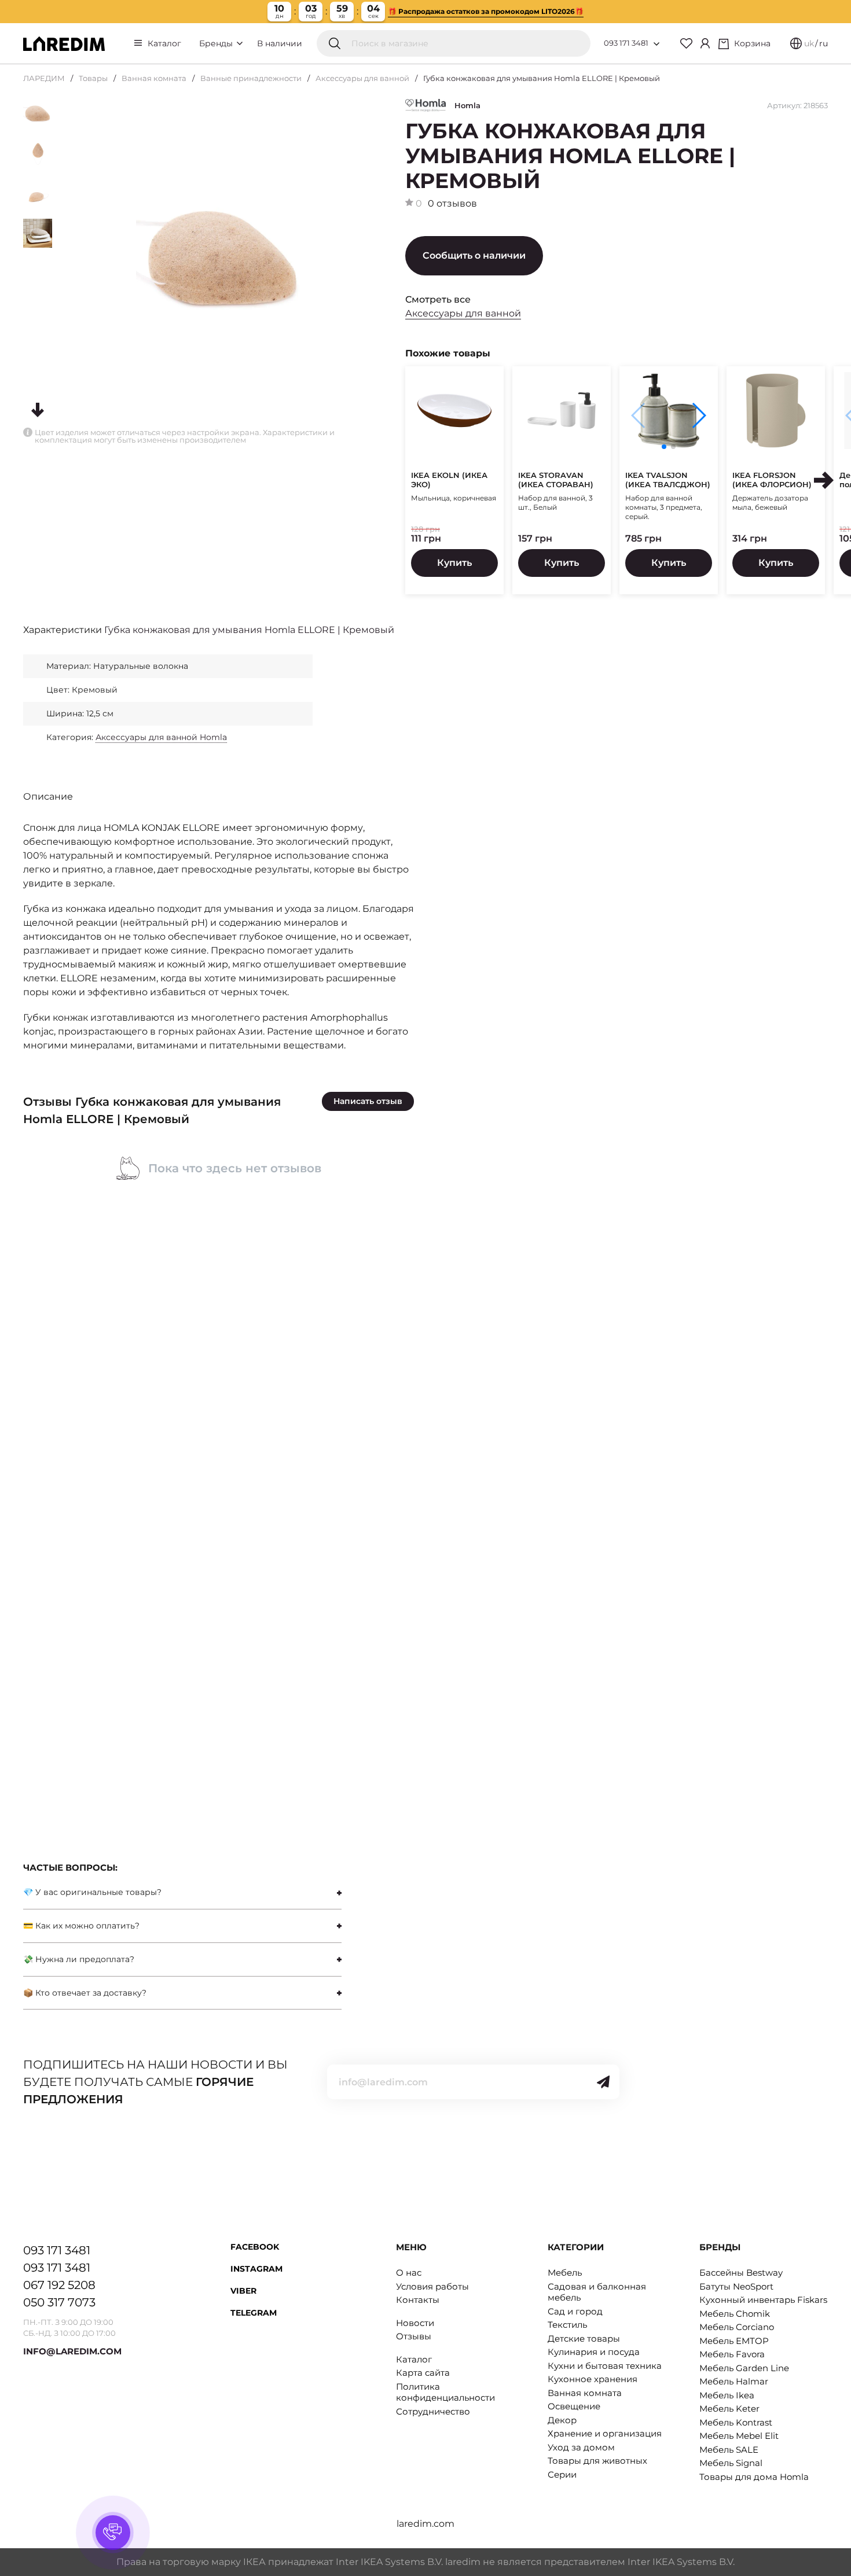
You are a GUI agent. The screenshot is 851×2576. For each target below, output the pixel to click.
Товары (93, 78)
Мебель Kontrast (736, 2422)
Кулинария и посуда (594, 2352)
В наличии (280, 43)
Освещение (574, 2406)
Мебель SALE (729, 2450)
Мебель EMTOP (734, 2341)
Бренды (217, 43)
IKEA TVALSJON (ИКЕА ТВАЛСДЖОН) (668, 480)
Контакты (418, 2300)
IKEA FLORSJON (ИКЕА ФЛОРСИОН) (772, 480)
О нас (409, 2273)
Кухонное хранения (593, 2379)
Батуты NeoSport (736, 2286)
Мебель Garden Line (744, 2368)
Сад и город (575, 2311)
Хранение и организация (605, 2433)
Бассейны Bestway (741, 2273)
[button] (698, 415)
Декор (562, 2420)
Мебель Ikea (727, 2395)
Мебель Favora (732, 2354)
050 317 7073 (59, 2302)
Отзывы (414, 2336)
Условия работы (432, 2286)
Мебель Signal (731, 2463)
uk (809, 43)
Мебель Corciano (737, 2327)
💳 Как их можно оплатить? (81, 1926)
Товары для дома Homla (754, 2477)
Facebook (255, 2247)
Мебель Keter (729, 2408)
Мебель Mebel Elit (739, 2436)
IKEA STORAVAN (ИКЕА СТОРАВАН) (556, 480)
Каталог (164, 43)
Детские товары (584, 2338)
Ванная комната (154, 78)
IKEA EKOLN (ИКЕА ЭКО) (449, 480)
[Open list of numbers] (656, 44)
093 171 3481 (626, 43)
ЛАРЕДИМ (44, 78)
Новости (415, 2323)
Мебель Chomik (735, 2314)
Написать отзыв (368, 1101)
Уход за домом (581, 2447)
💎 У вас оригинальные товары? (92, 1892)
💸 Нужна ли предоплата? (79, 1959)
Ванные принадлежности (251, 78)
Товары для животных (597, 2461)
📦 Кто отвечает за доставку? (85, 1993)
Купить (454, 563)
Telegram (254, 2313)
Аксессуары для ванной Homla (161, 737)
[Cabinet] (705, 43)
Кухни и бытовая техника (605, 2366)
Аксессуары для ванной (362, 78)
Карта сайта (423, 2373)
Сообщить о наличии (474, 255)
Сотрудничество (433, 2411)
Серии (562, 2474)
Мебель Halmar (734, 2381)
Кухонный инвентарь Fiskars (763, 2300)
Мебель (565, 2273)
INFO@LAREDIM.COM (72, 2351)
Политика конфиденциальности (445, 2392)
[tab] (182, 1892)
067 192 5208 (59, 2285)
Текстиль (567, 2325)
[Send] (603, 2082)
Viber (243, 2291)
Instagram (256, 2269)
